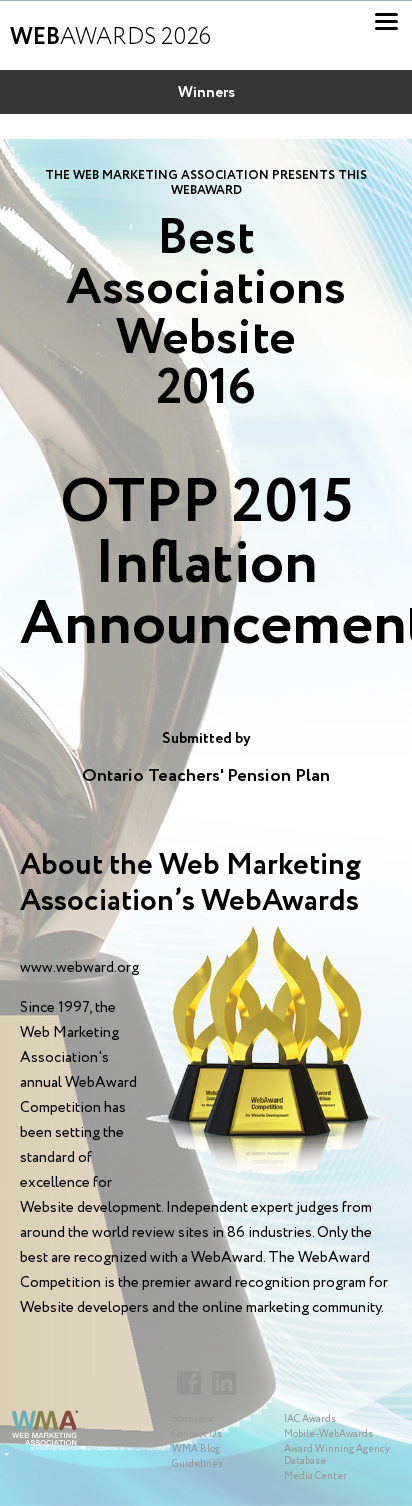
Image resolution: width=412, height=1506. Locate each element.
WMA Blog (196, 1449)
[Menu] (386, 21)
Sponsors (192, 1419)
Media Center (315, 1476)
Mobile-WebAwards (328, 1434)
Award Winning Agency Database (337, 1455)
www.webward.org (79, 968)
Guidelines (197, 1464)
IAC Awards (310, 1419)
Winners (206, 93)
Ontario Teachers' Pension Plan (206, 776)
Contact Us (197, 1434)
